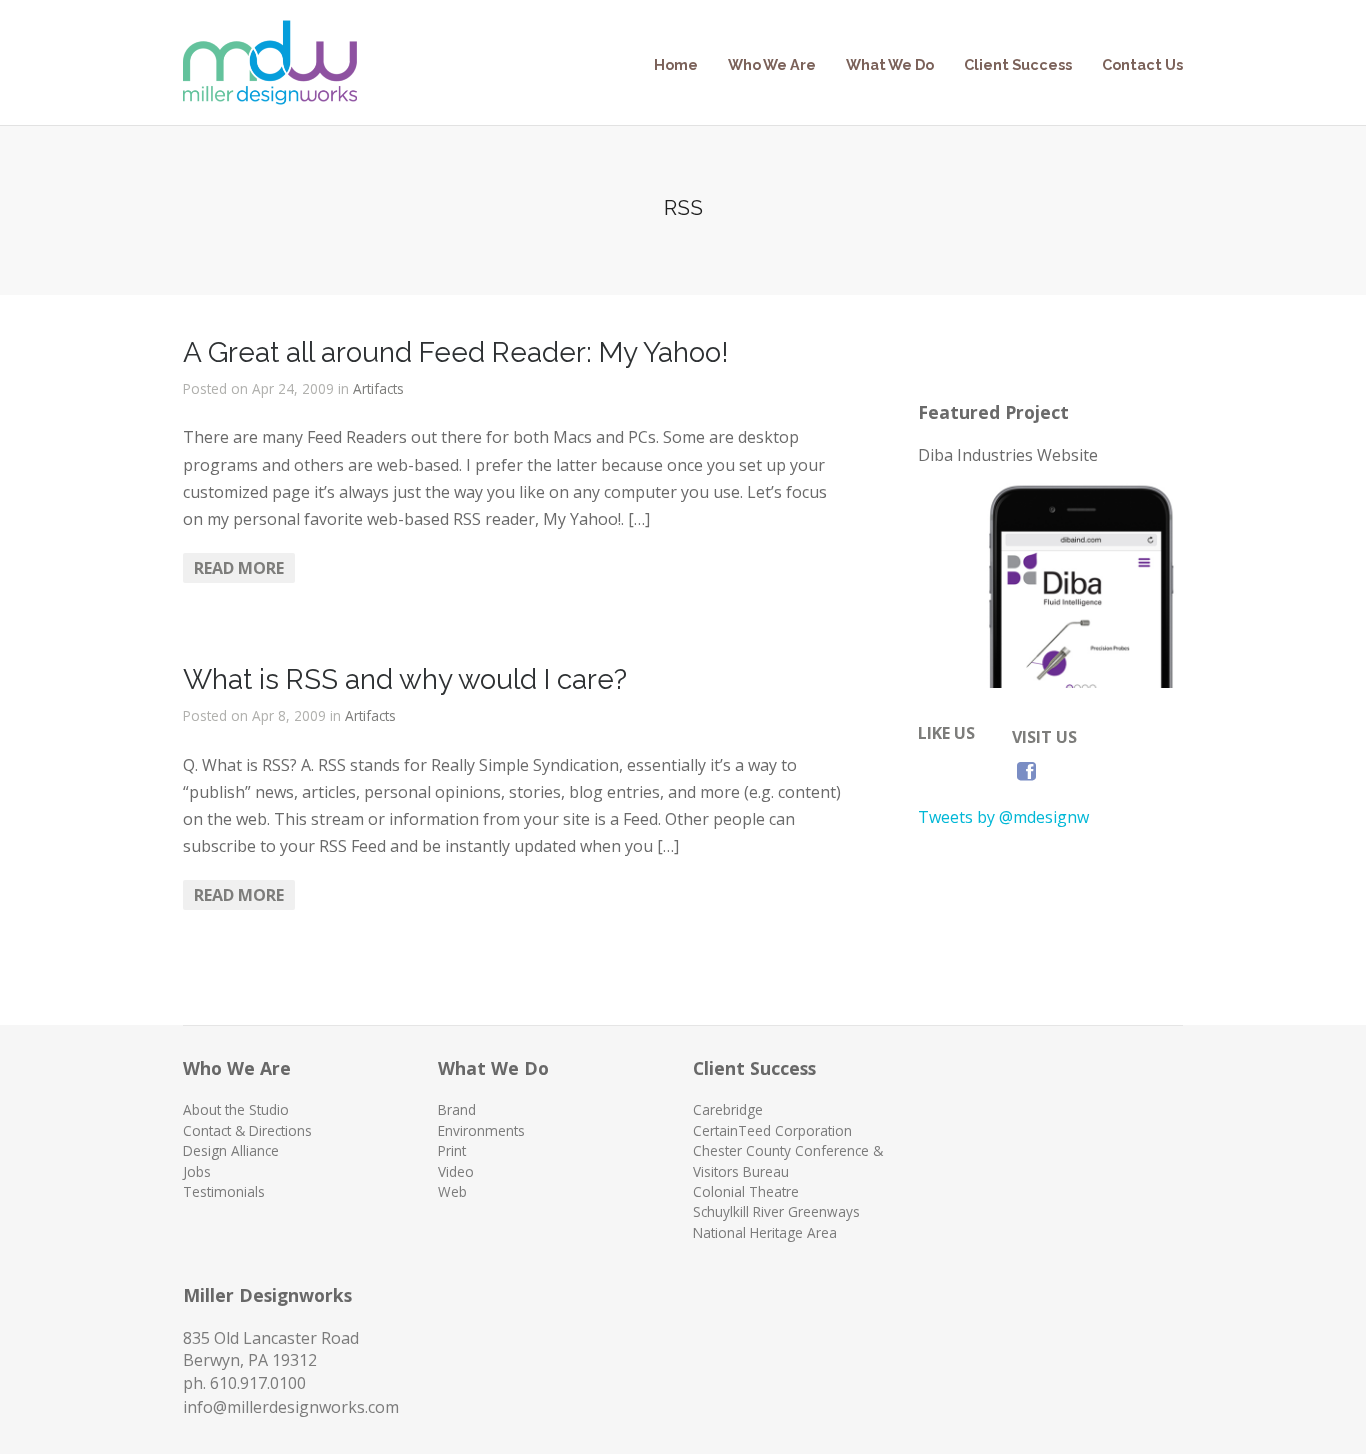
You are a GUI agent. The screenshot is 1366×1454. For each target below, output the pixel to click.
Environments (481, 1130)
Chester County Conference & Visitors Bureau (788, 1160)
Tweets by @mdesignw (1003, 817)
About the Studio (236, 1109)
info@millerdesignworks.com (291, 1407)
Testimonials (224, 1191)
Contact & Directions (247, 1130)
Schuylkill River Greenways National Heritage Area (776, 1221)
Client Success (1018, 64)
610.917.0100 (258, 1383)
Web (452, 1191)
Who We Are (772, 64)
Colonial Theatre (746, 1191)
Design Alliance (231, 1150)
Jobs (197, 1171)
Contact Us (1142, 64)
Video (456, 1171)
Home (676, 64)
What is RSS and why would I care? (405, 679)
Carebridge (728, 1109)
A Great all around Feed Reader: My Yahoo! (456, 352)
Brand (457, 1109)
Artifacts (378, 388)
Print (452, 1150)
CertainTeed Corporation (772, 1130)
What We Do (890, 64)
